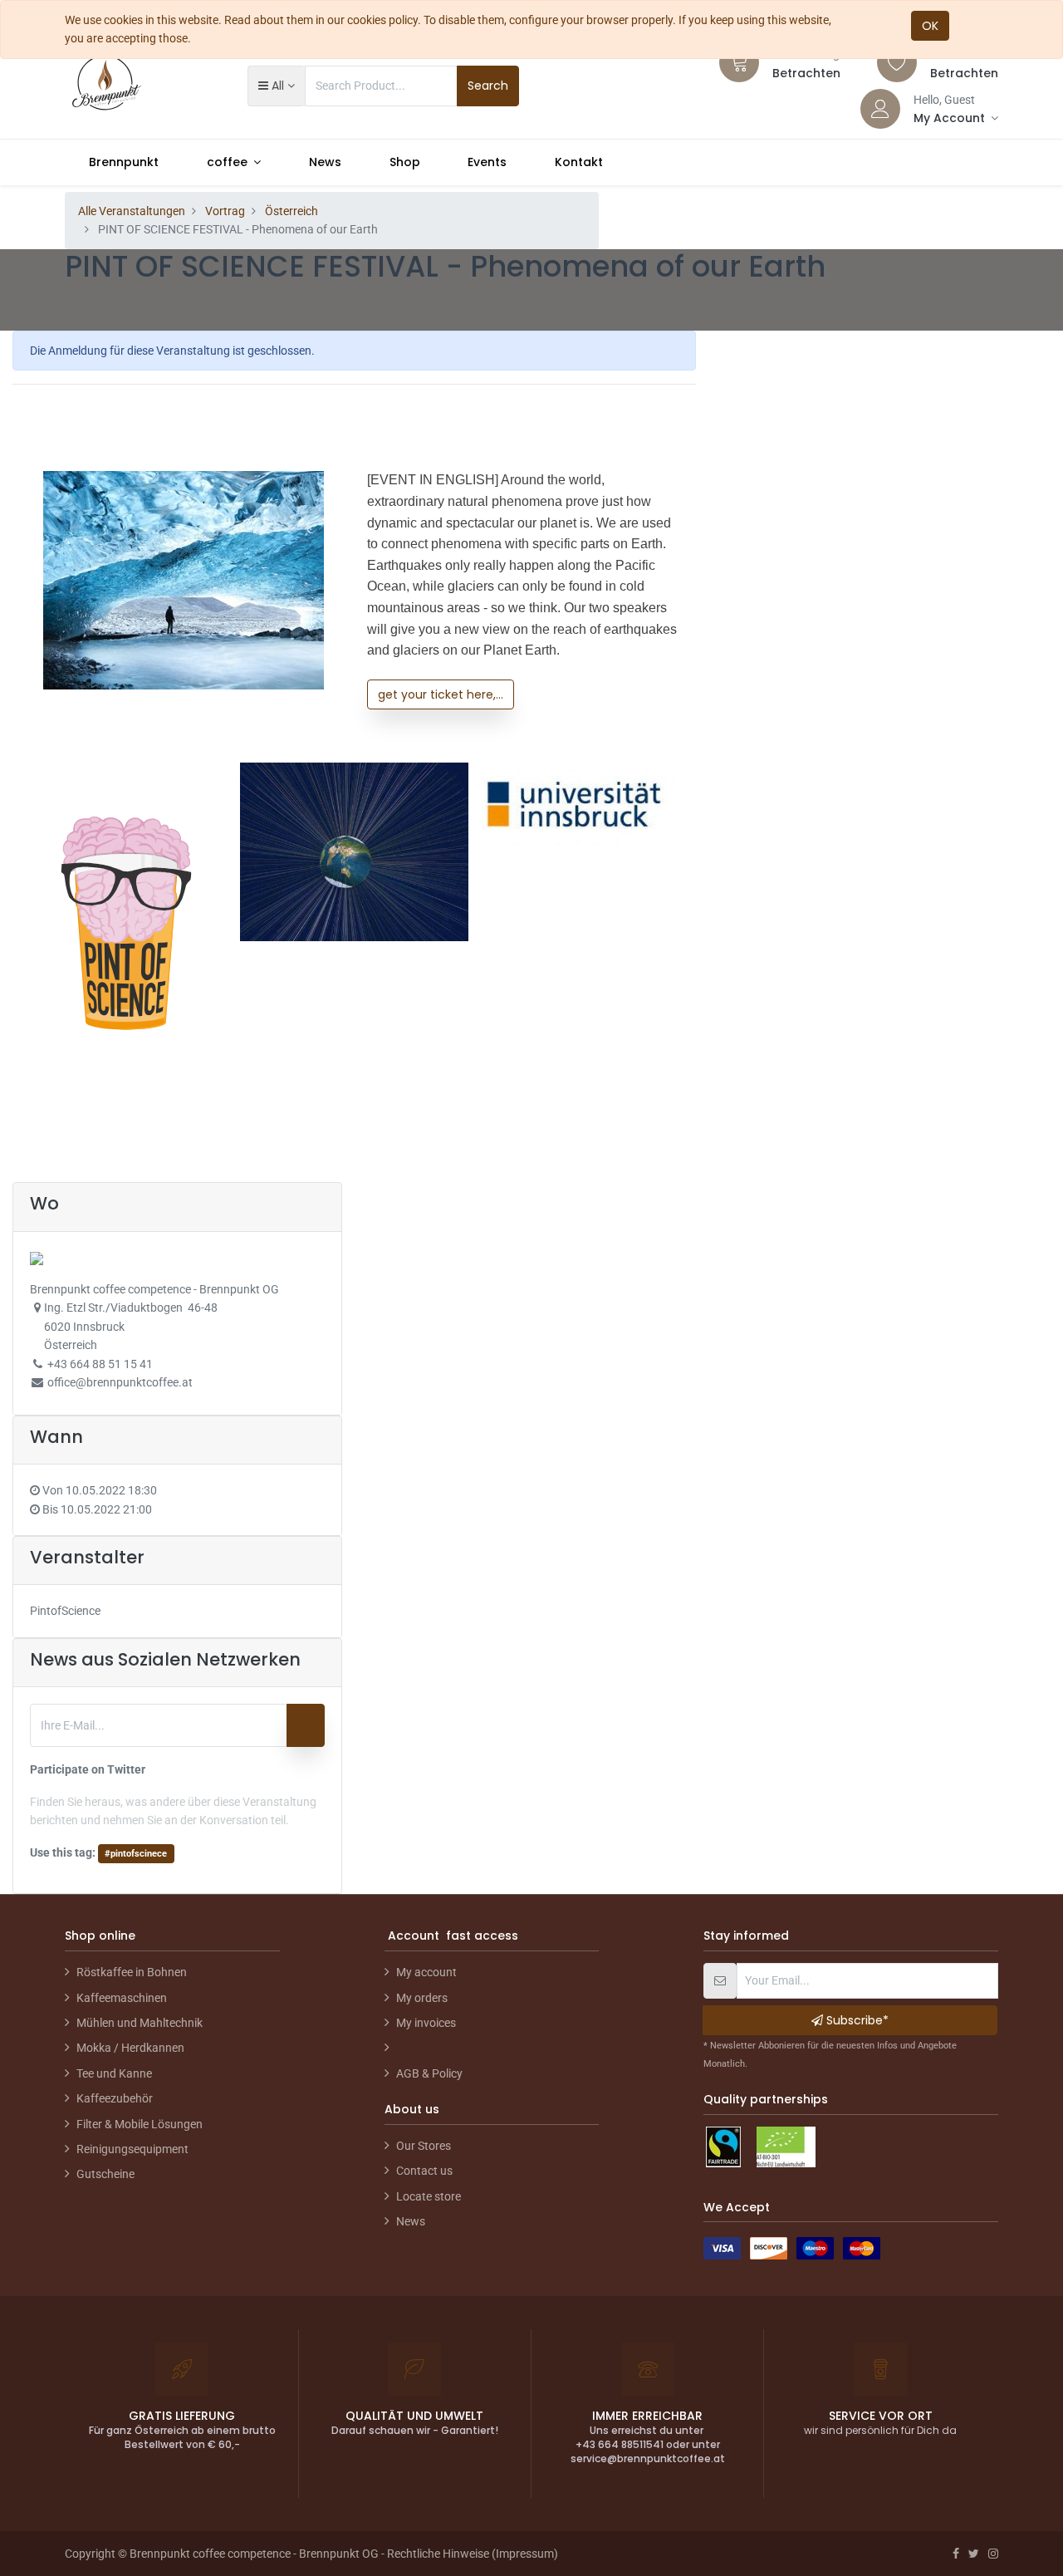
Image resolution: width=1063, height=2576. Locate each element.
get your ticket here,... (441, 694)
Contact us (424, 2171)
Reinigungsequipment (132, 2149)
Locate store (429, 2196)
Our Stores (424, 2146)
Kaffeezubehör (115, 2098)
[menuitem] (124, 162)
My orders (422, 1998)
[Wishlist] (897, 62)
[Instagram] (993, 2554)
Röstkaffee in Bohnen (132, 1972)
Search (488, 86)
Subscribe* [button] (856, 2020)
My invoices (426, 2023)
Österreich (291, 211)
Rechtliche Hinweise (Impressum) (473, 2554)
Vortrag (225, 211)
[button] (276, 86)
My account (426, 1972)
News (411, 2221)
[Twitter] (974, 2554)
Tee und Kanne (114, 2073)
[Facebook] (956, 2554)
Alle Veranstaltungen (132, 211)
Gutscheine (105, 2174)
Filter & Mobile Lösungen (140, 2124)
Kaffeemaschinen (122, 1998)
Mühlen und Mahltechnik (140, 2023)
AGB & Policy (429, 2073)
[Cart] (739, 62)
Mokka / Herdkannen (130, 2048)
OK (930, 26)
